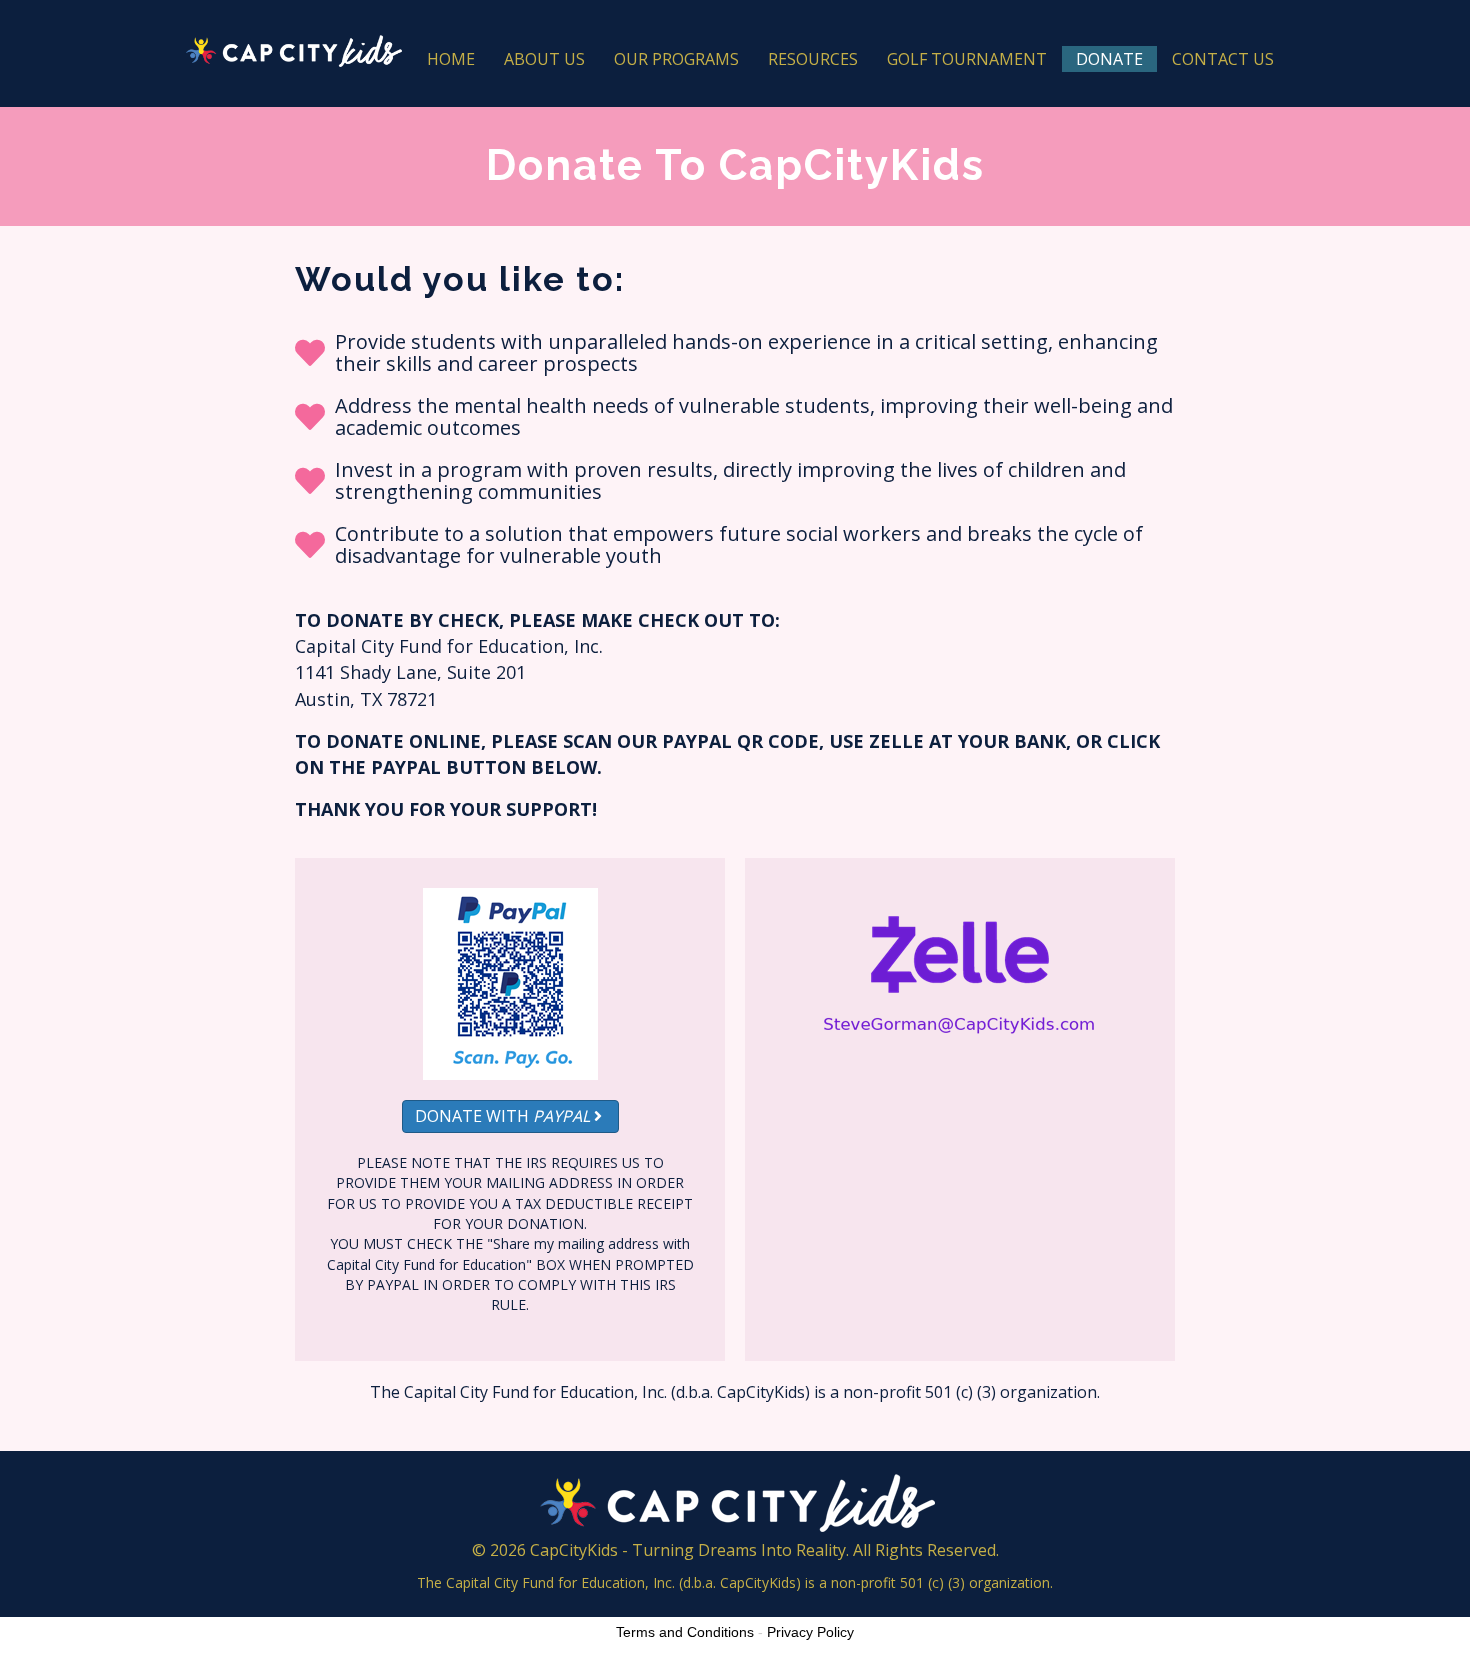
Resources (813, 59)
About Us (544, 59)
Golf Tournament (967, 59)
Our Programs (676, 59)
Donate (1109, 59)
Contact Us (1223, 59)
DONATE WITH (502, 1116)
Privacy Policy (810, 1632)
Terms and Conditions (685, 1632)
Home (451, 59)
